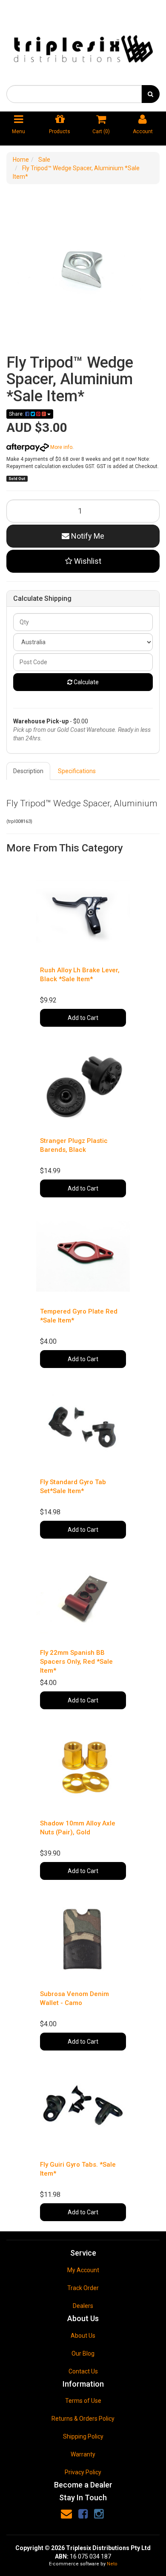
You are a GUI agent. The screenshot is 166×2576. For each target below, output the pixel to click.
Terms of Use (83, 2401)
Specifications (77, 771)
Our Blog (83, 2353)
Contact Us (83, 2371)
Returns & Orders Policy (83, 2419)
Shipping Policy (83, 2436)
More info (61, 447)
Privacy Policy (83, 2472)
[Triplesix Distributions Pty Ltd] (83, 46)
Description (28, 771)
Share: (17, 414)
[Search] (150, 94)
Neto (112, 2564)
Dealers (83, 2306)
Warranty (83, 2454)
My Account (83, 2270)
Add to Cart (83, 1018)
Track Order (83, 2288)
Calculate (86, 682)
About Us (83, 2336)
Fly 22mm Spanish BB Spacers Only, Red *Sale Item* (76, 1662)
